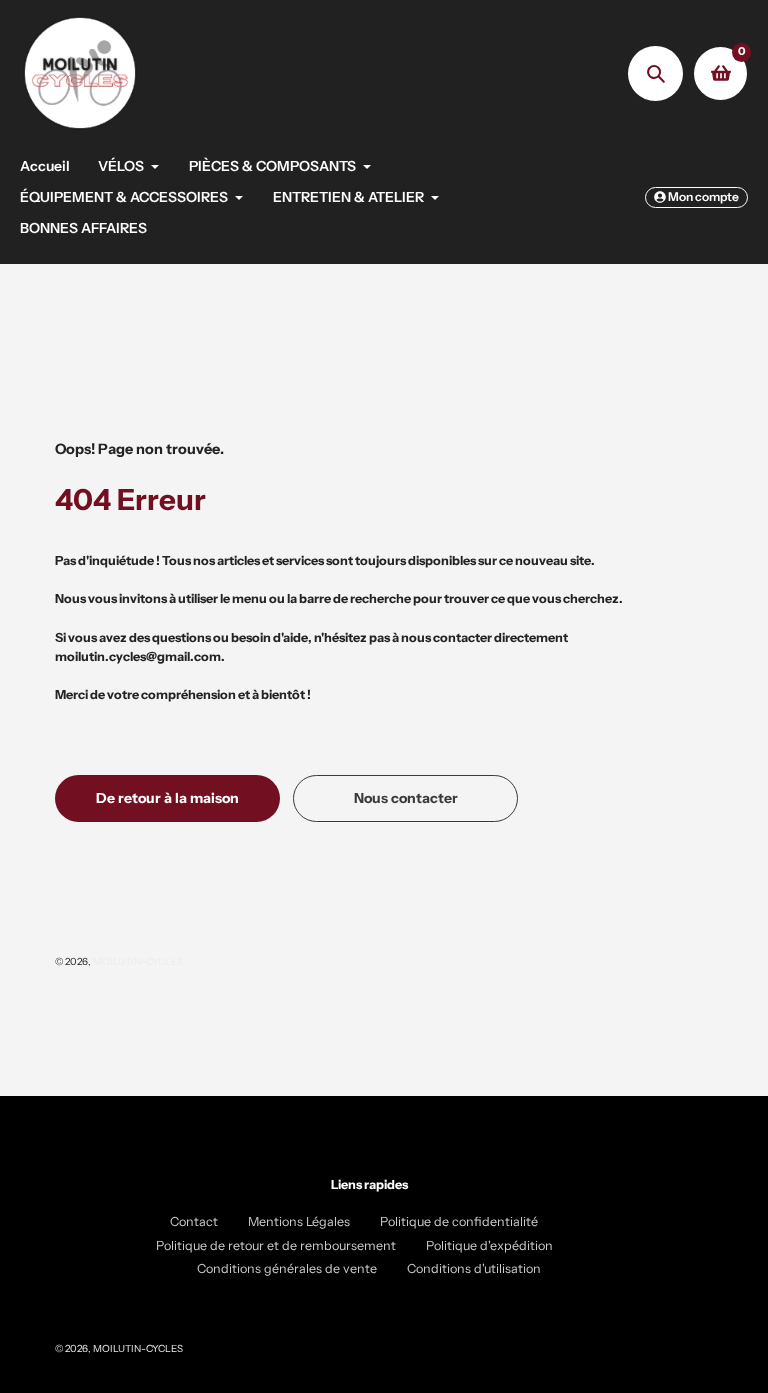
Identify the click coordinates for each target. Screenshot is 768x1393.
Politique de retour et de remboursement (276, 1245)
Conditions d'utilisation (474, 1268)
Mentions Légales (299, 1221)
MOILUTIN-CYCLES (138, 961)
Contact (194, 1221)
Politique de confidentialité (459, 1221)
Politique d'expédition (489, 1245)
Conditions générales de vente (287, 1268)
